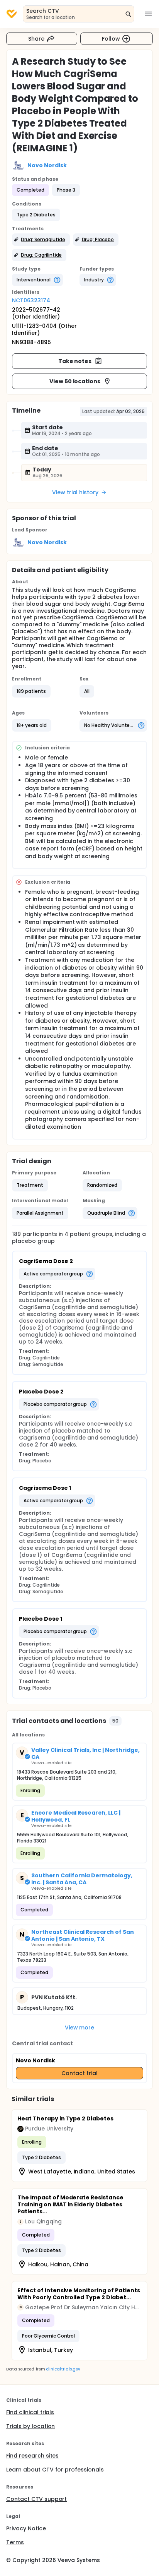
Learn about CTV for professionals (55, 2470)
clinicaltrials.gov (63, 2369)
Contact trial (79, 2073)
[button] (36, 215)
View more (80, 2028)
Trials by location (30, 2426)
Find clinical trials (30, 2412)
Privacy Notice (26, 2528)
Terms (15, 2542)
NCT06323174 (31, 300)
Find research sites (32, 2456)
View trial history (75, 492)
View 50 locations (75, 381)
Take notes (75, 361)
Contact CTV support (36, 2499)
